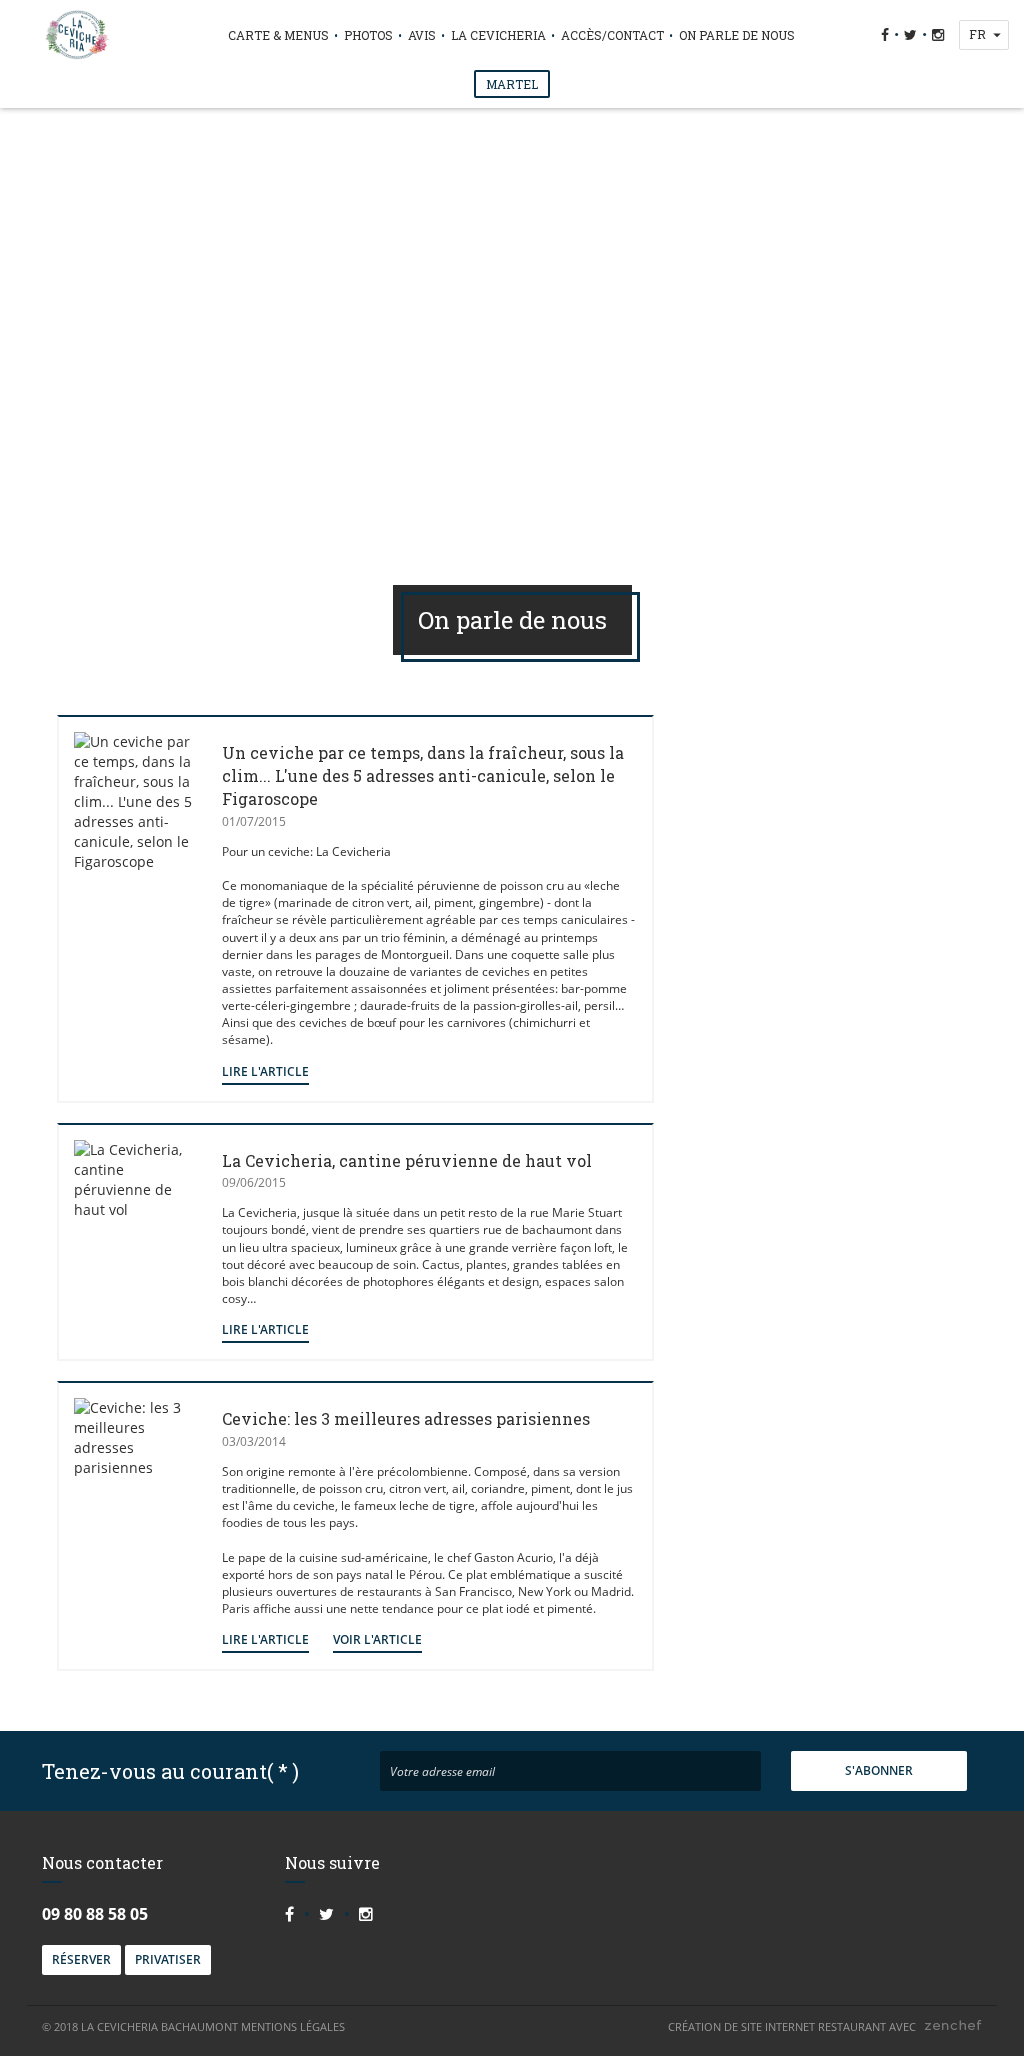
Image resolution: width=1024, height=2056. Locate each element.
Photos (368, 35)
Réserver (81, 1959)
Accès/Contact (612, 35)
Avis (422, 35)
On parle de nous (737, 35)
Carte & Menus (278, 35)
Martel (512, 84)
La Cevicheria (498, 35)
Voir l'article (377, 1639)
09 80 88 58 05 (95, 1914)
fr (977, 34)
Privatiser (168, 1959)
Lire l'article (265, 1071)
